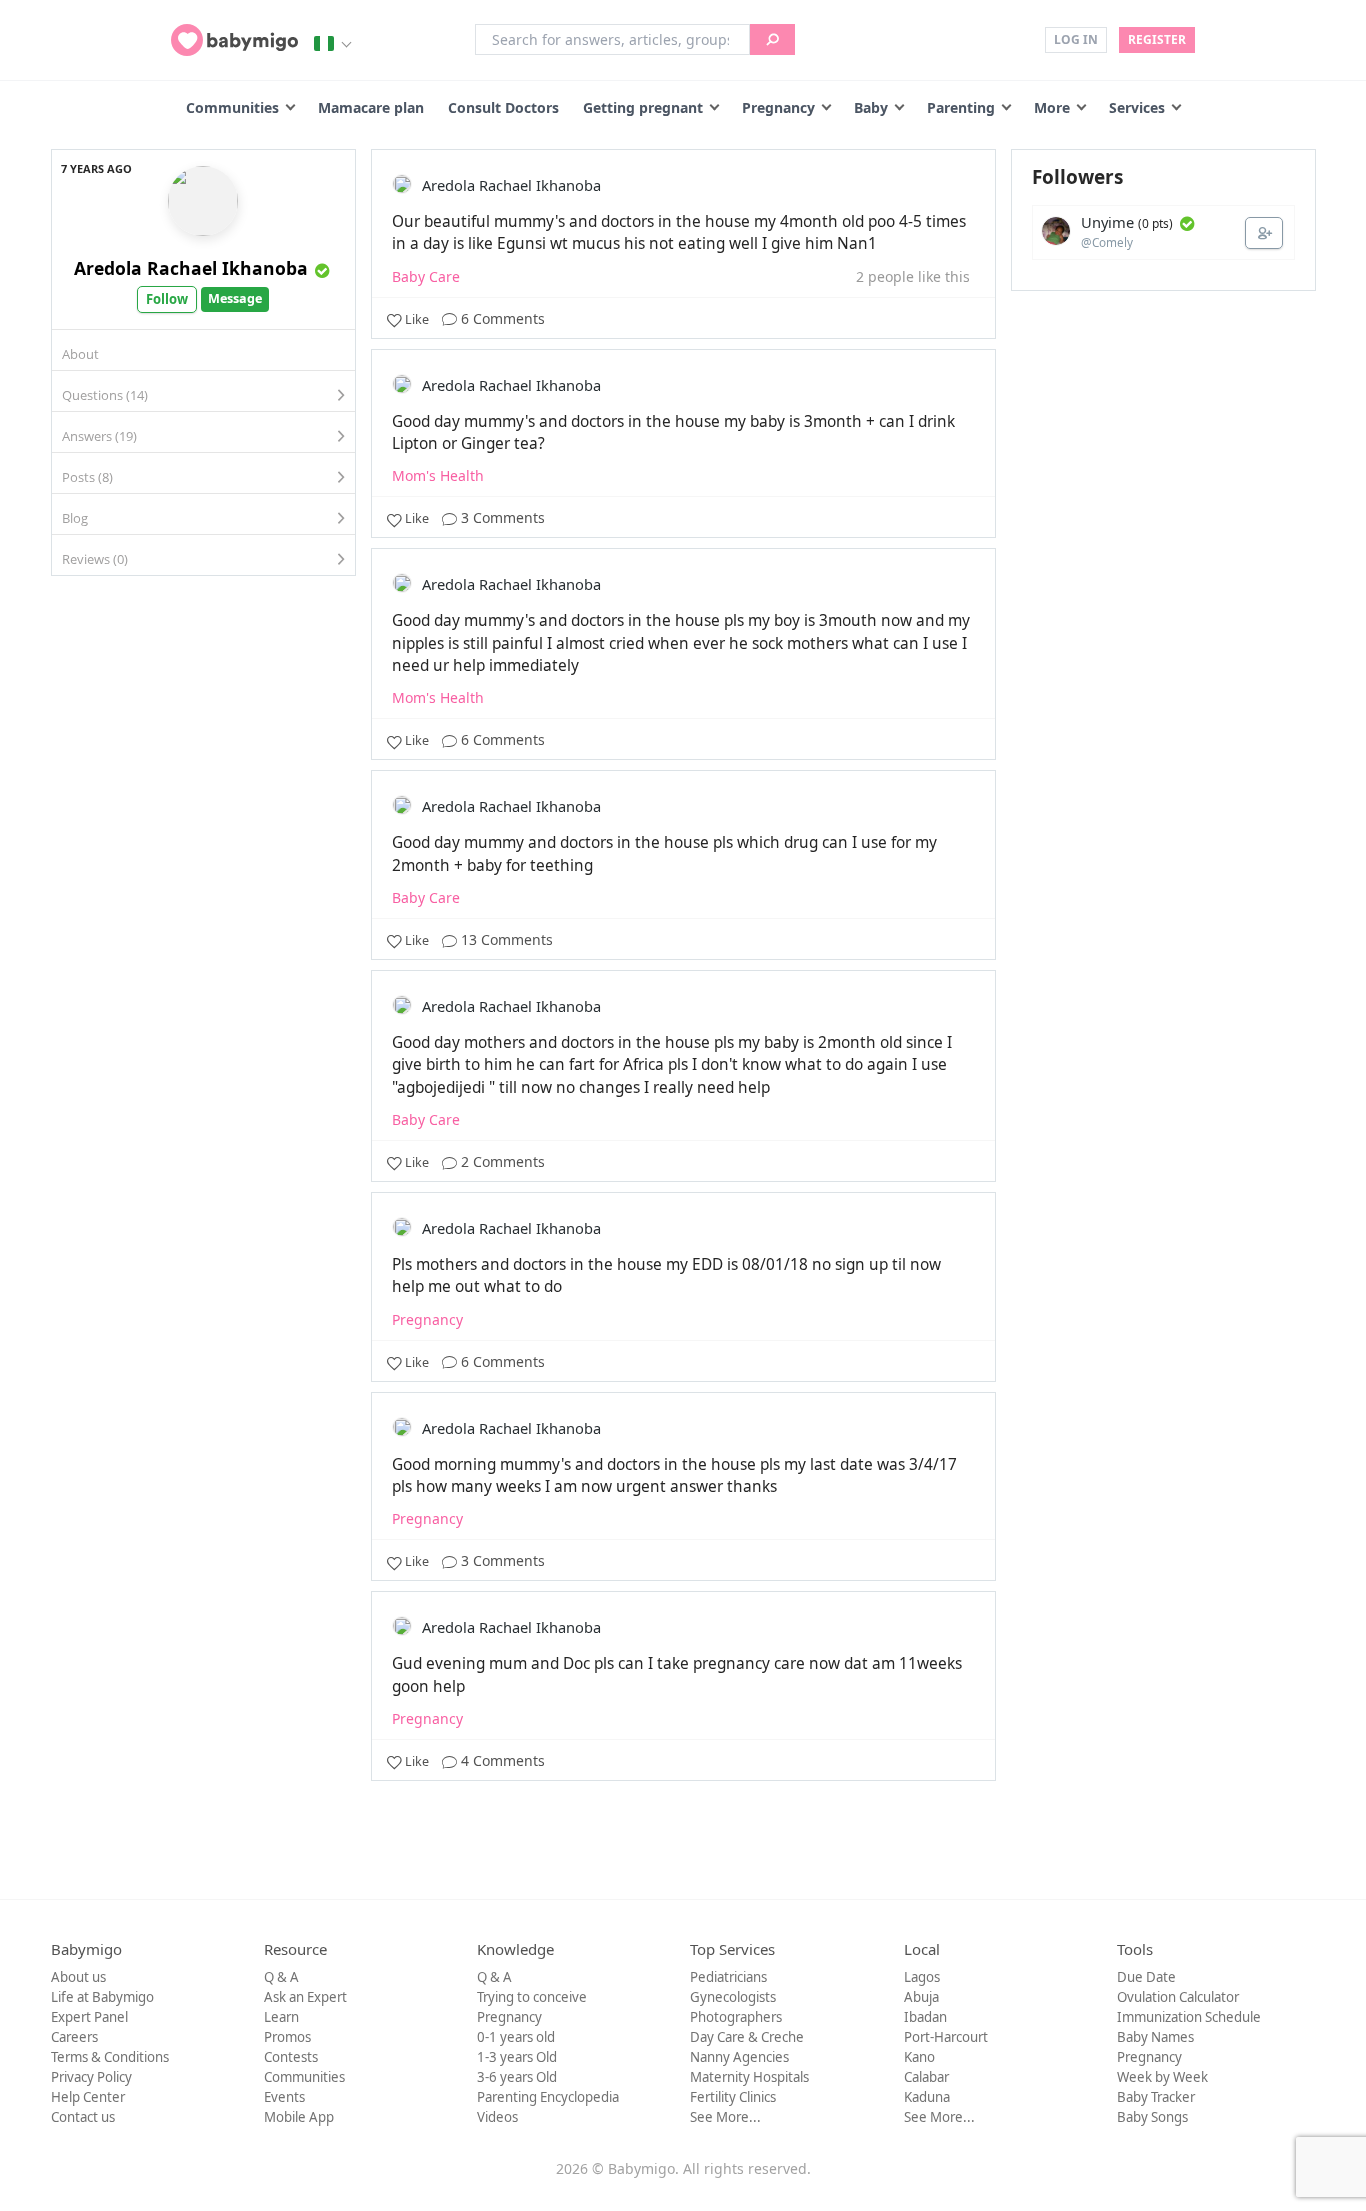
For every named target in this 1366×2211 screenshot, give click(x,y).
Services (1137, 107)
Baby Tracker (1156, 2097)
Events (284, 2097)
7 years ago (96, 168)
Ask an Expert (305, 1997)
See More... (725, 2117)
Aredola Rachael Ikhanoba (191, 268)
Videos (497, 2117)
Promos (287, 2037)
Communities (232, 107)
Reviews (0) (95, 559)
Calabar (926, 2077)
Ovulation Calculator (1178, 1997)
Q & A (281, 1977)
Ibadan (925, 2017)
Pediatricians (728, 1977)
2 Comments (501, 1161)
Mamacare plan (371, 107)
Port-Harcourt (946, 2037)
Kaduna (927, 2097)
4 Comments (501, 1760)
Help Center (88, 2097)
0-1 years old (516, 2037)
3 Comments (501, 517)
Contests (291, 2057)
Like (417, 319)
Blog (75, 518)
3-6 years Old (517, 2077)
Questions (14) (105, 395)
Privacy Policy (91, 2077)
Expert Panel (89, 2017)
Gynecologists (733, 1997)
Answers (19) (99, 436)
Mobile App (299, 2117)
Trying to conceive (532, 1997)
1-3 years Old (517, 2057)
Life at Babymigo (102, 1997)
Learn (281, 2017)
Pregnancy (778, 107)
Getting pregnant (643, 107)
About (80, 354)
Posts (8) (87, 477)
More (1052, 107)
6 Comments (501, 318)
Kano (919, 2057)
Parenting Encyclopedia (548, 2097)
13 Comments (505, 939)
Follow (167, 299)
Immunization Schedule (1189, 2017)
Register (1157, 39)
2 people (885, 276)
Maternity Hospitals (749, 2077)
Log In (1076, 39)
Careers (74, 2037)
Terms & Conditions (110, 2057)
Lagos (922, 1977)
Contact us (83, 2117)
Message (235, 298)
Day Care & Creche (747, 2037)
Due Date (1146, 1977)
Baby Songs (1152, 2117)
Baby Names (1155, 2037)
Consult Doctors (503, 107)
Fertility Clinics (733, 2097)
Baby (871, 107)
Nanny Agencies (739, 2057)
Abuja (921, 1997)
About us (78, 1977)
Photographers (736, 2017)
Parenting (961, 107)
